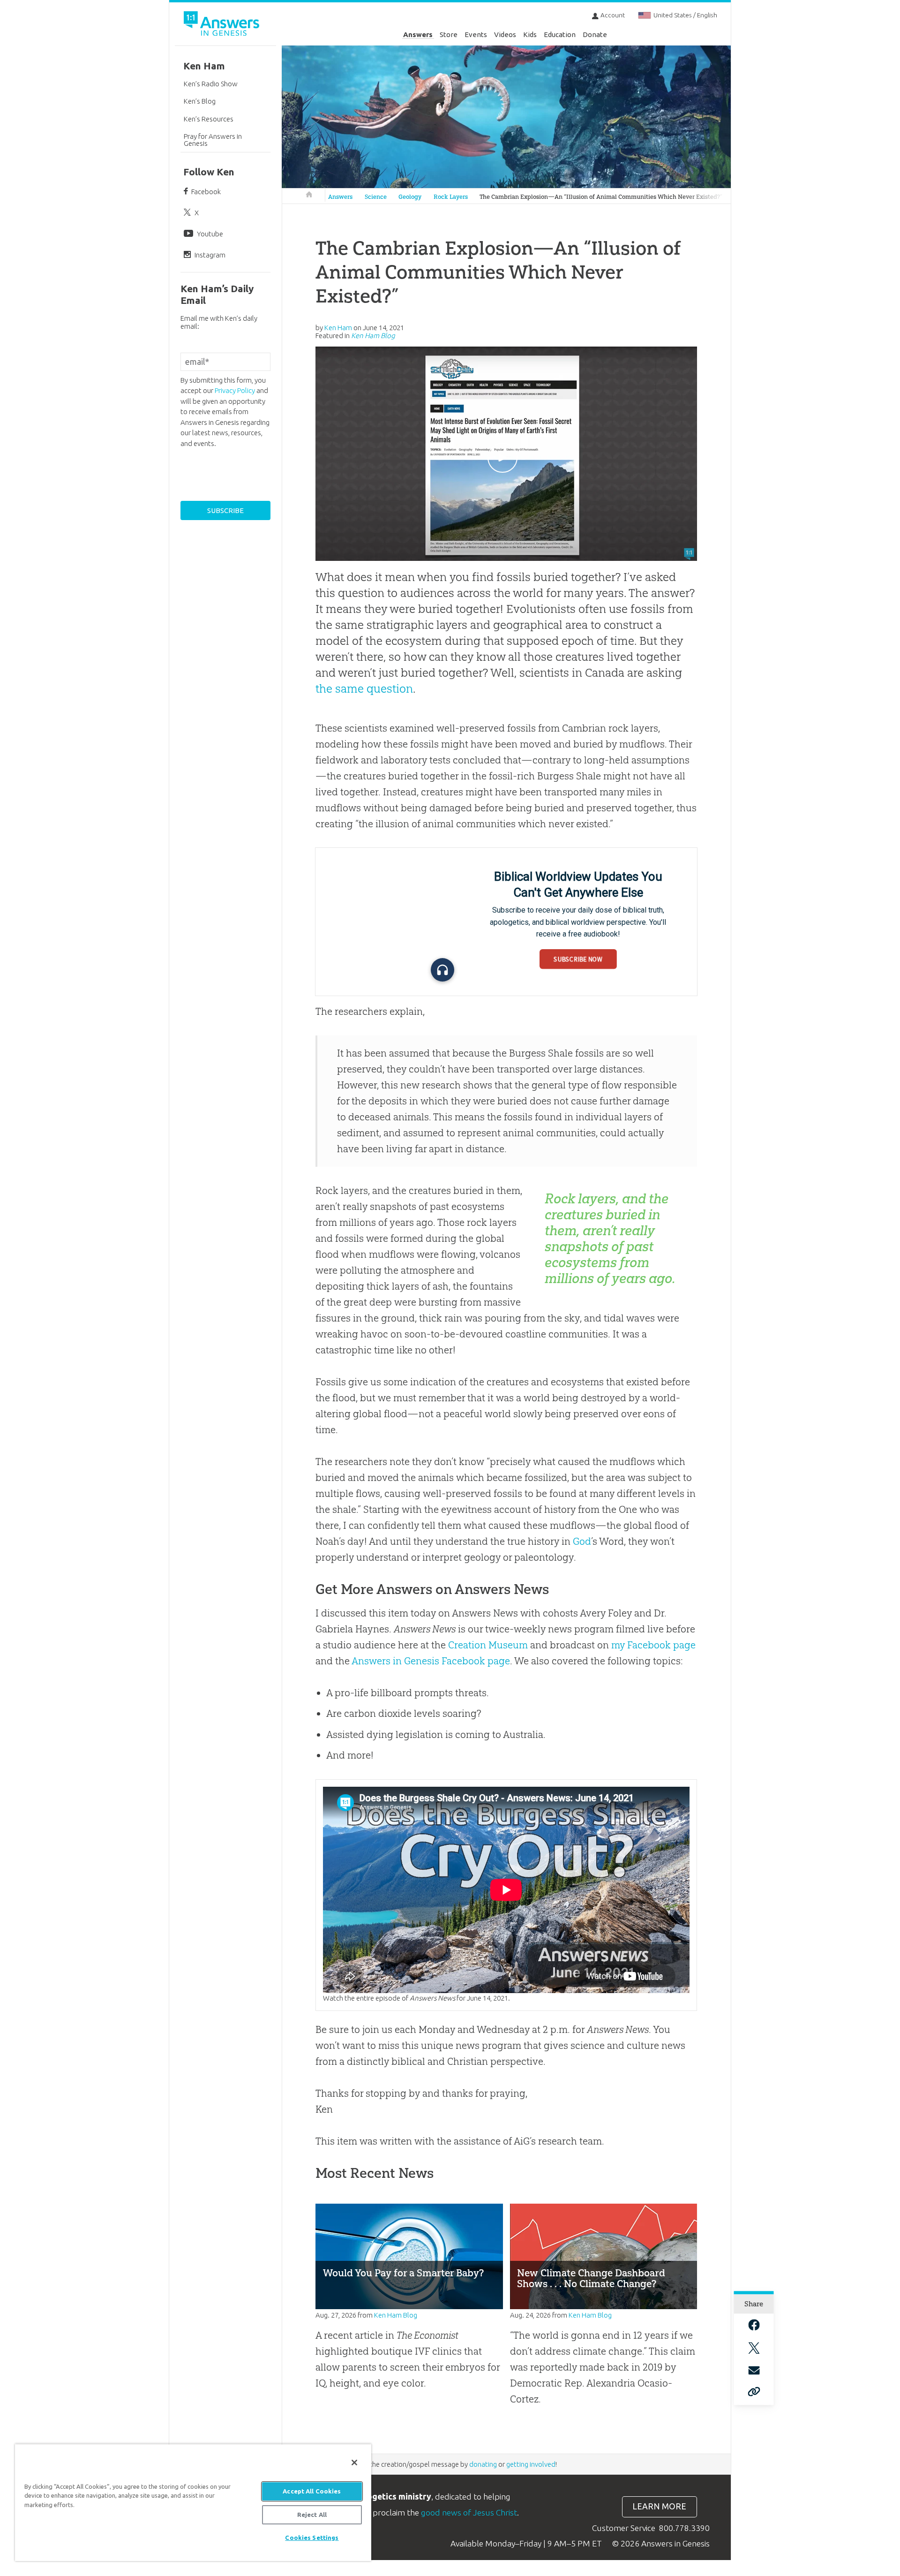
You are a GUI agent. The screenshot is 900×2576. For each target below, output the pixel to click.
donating (483, 2464)
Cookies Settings (312, 2538)
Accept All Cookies (312, 2491)
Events (476, 34)
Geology (410, 197)
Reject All (312, 2515)
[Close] (354, 2463)
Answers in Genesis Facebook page (431, 1661)
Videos (505, 34)
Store (449, 34)
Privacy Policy (235, 390)
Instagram (210, 255)
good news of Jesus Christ (469, 2512)
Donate (595, 34)
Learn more (659, 2506)
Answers (418, 34)
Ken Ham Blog (373, 336)
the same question (364, 688)
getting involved (531, 2464)
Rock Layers (451, 197)
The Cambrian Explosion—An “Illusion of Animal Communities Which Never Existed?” (601, 197)
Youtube (210, 234)
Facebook (206, 192)
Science (376, 197)
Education (560, 34)
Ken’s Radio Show (211, 84)
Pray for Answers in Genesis (213, 140)
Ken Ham (204, 66)
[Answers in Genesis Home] (223, 25)
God (582, 1541)
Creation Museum (488, 1645)
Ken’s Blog (200, 101)
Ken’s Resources (209, 119)
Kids (530, 34)
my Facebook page (653, 1645)
